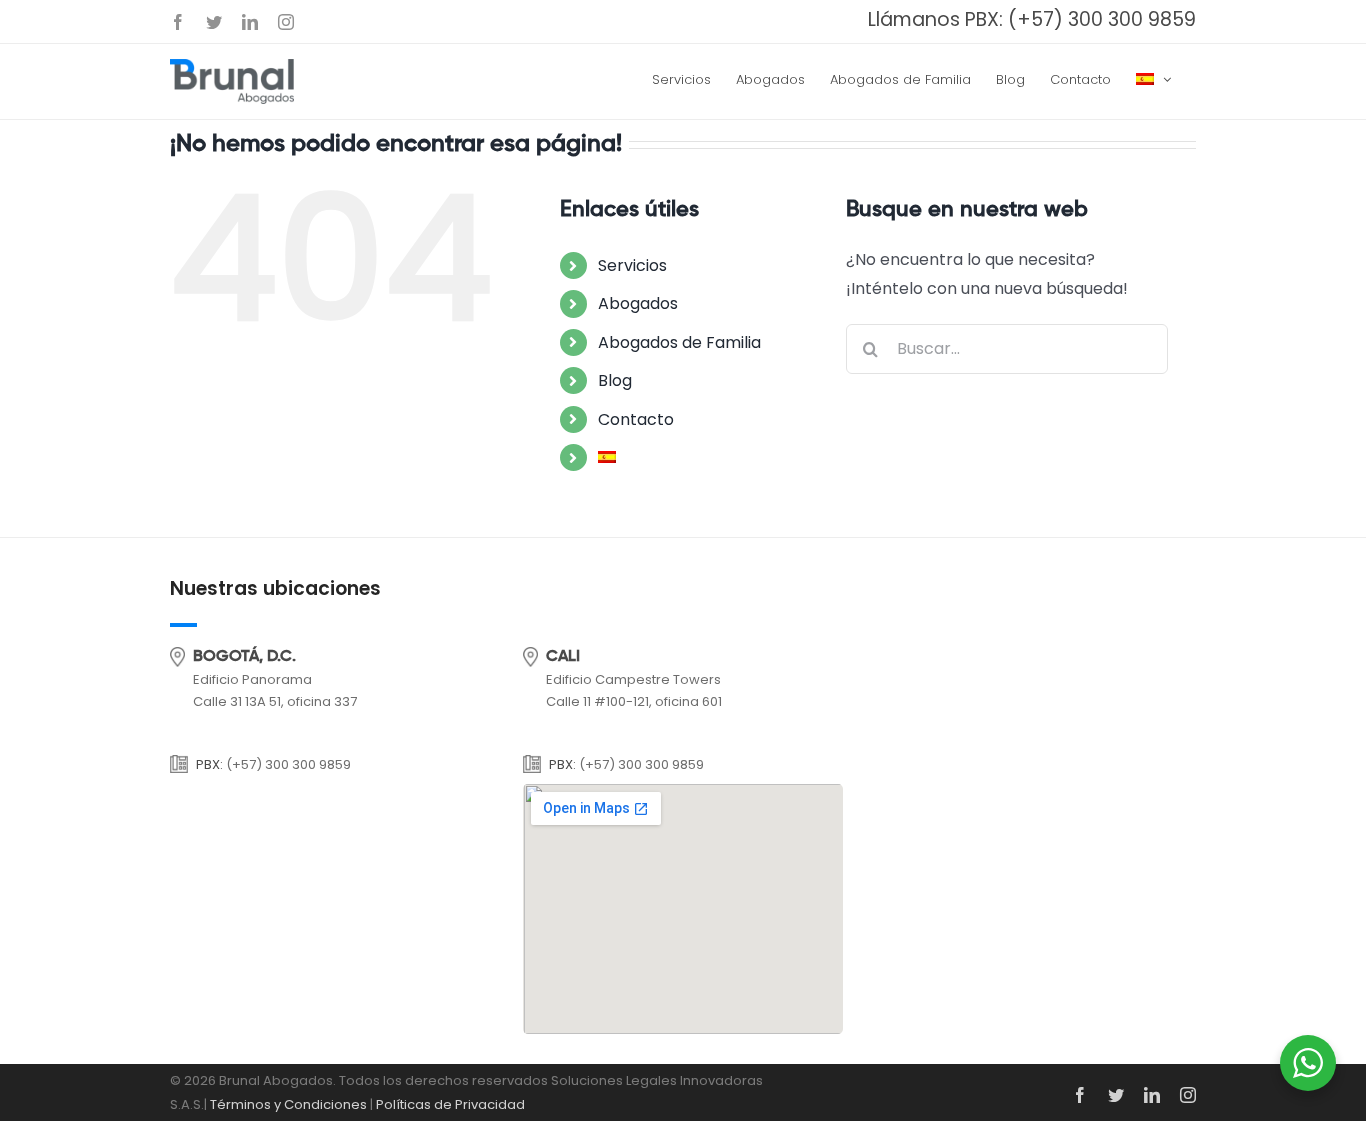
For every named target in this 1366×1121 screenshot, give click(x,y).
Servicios (632, 265)
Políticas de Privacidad (450, 1104)
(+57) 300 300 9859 (1102, 19)
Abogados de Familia (679, 342)
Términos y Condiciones (288, 1104)
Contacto (636, 419)
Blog (615, 380)
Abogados (638, 303)
